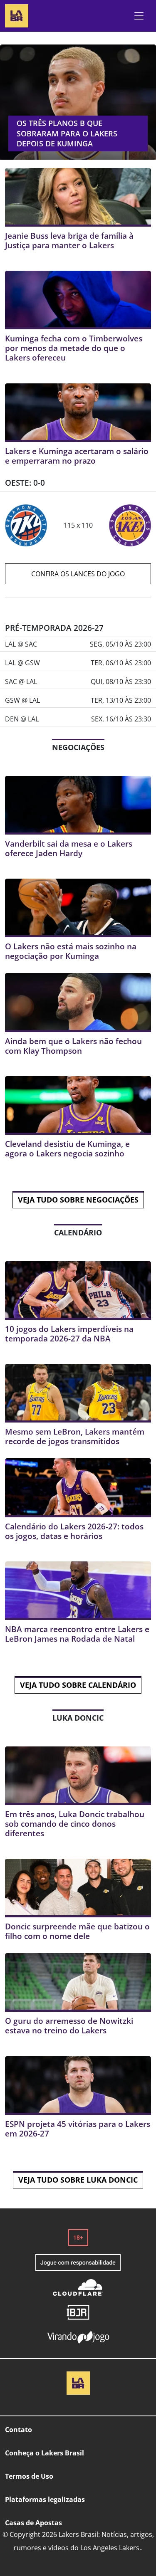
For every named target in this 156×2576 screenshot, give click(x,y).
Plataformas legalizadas (45, 2499)
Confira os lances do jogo (78, 574)
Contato (19, 2430)
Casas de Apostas (33, 2523)
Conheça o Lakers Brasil (45, 2453)
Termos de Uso (29, 2476)
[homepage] (17, 15)
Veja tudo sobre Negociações (78, 1200)
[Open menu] (139, 16)
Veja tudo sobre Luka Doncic (78, 2180)
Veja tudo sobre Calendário (78, 1685)
